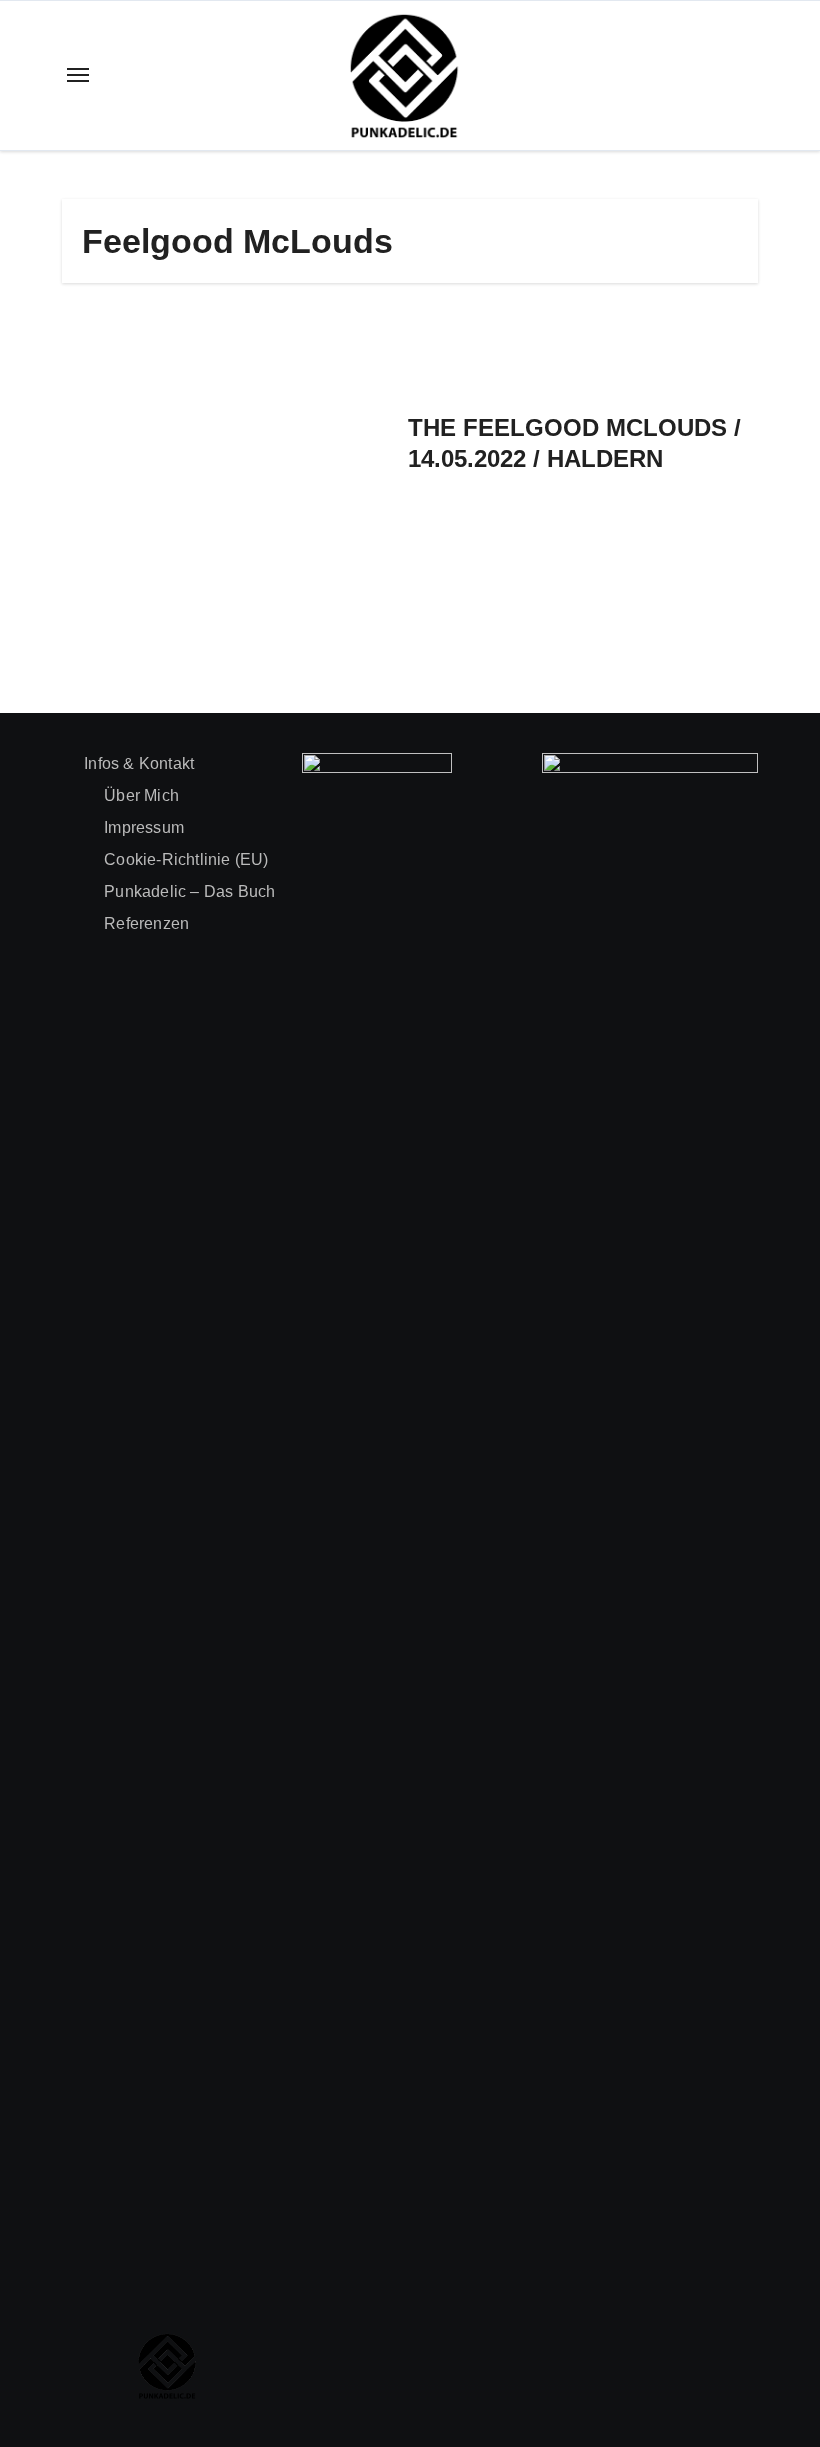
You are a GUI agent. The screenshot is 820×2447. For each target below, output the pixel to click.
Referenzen (146, 923)
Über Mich (141, 795)
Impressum (144, 827)
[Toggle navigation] (78, 75)
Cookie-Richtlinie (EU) (186, 859)
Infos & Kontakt (139, 763)
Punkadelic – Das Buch (189, 891)
